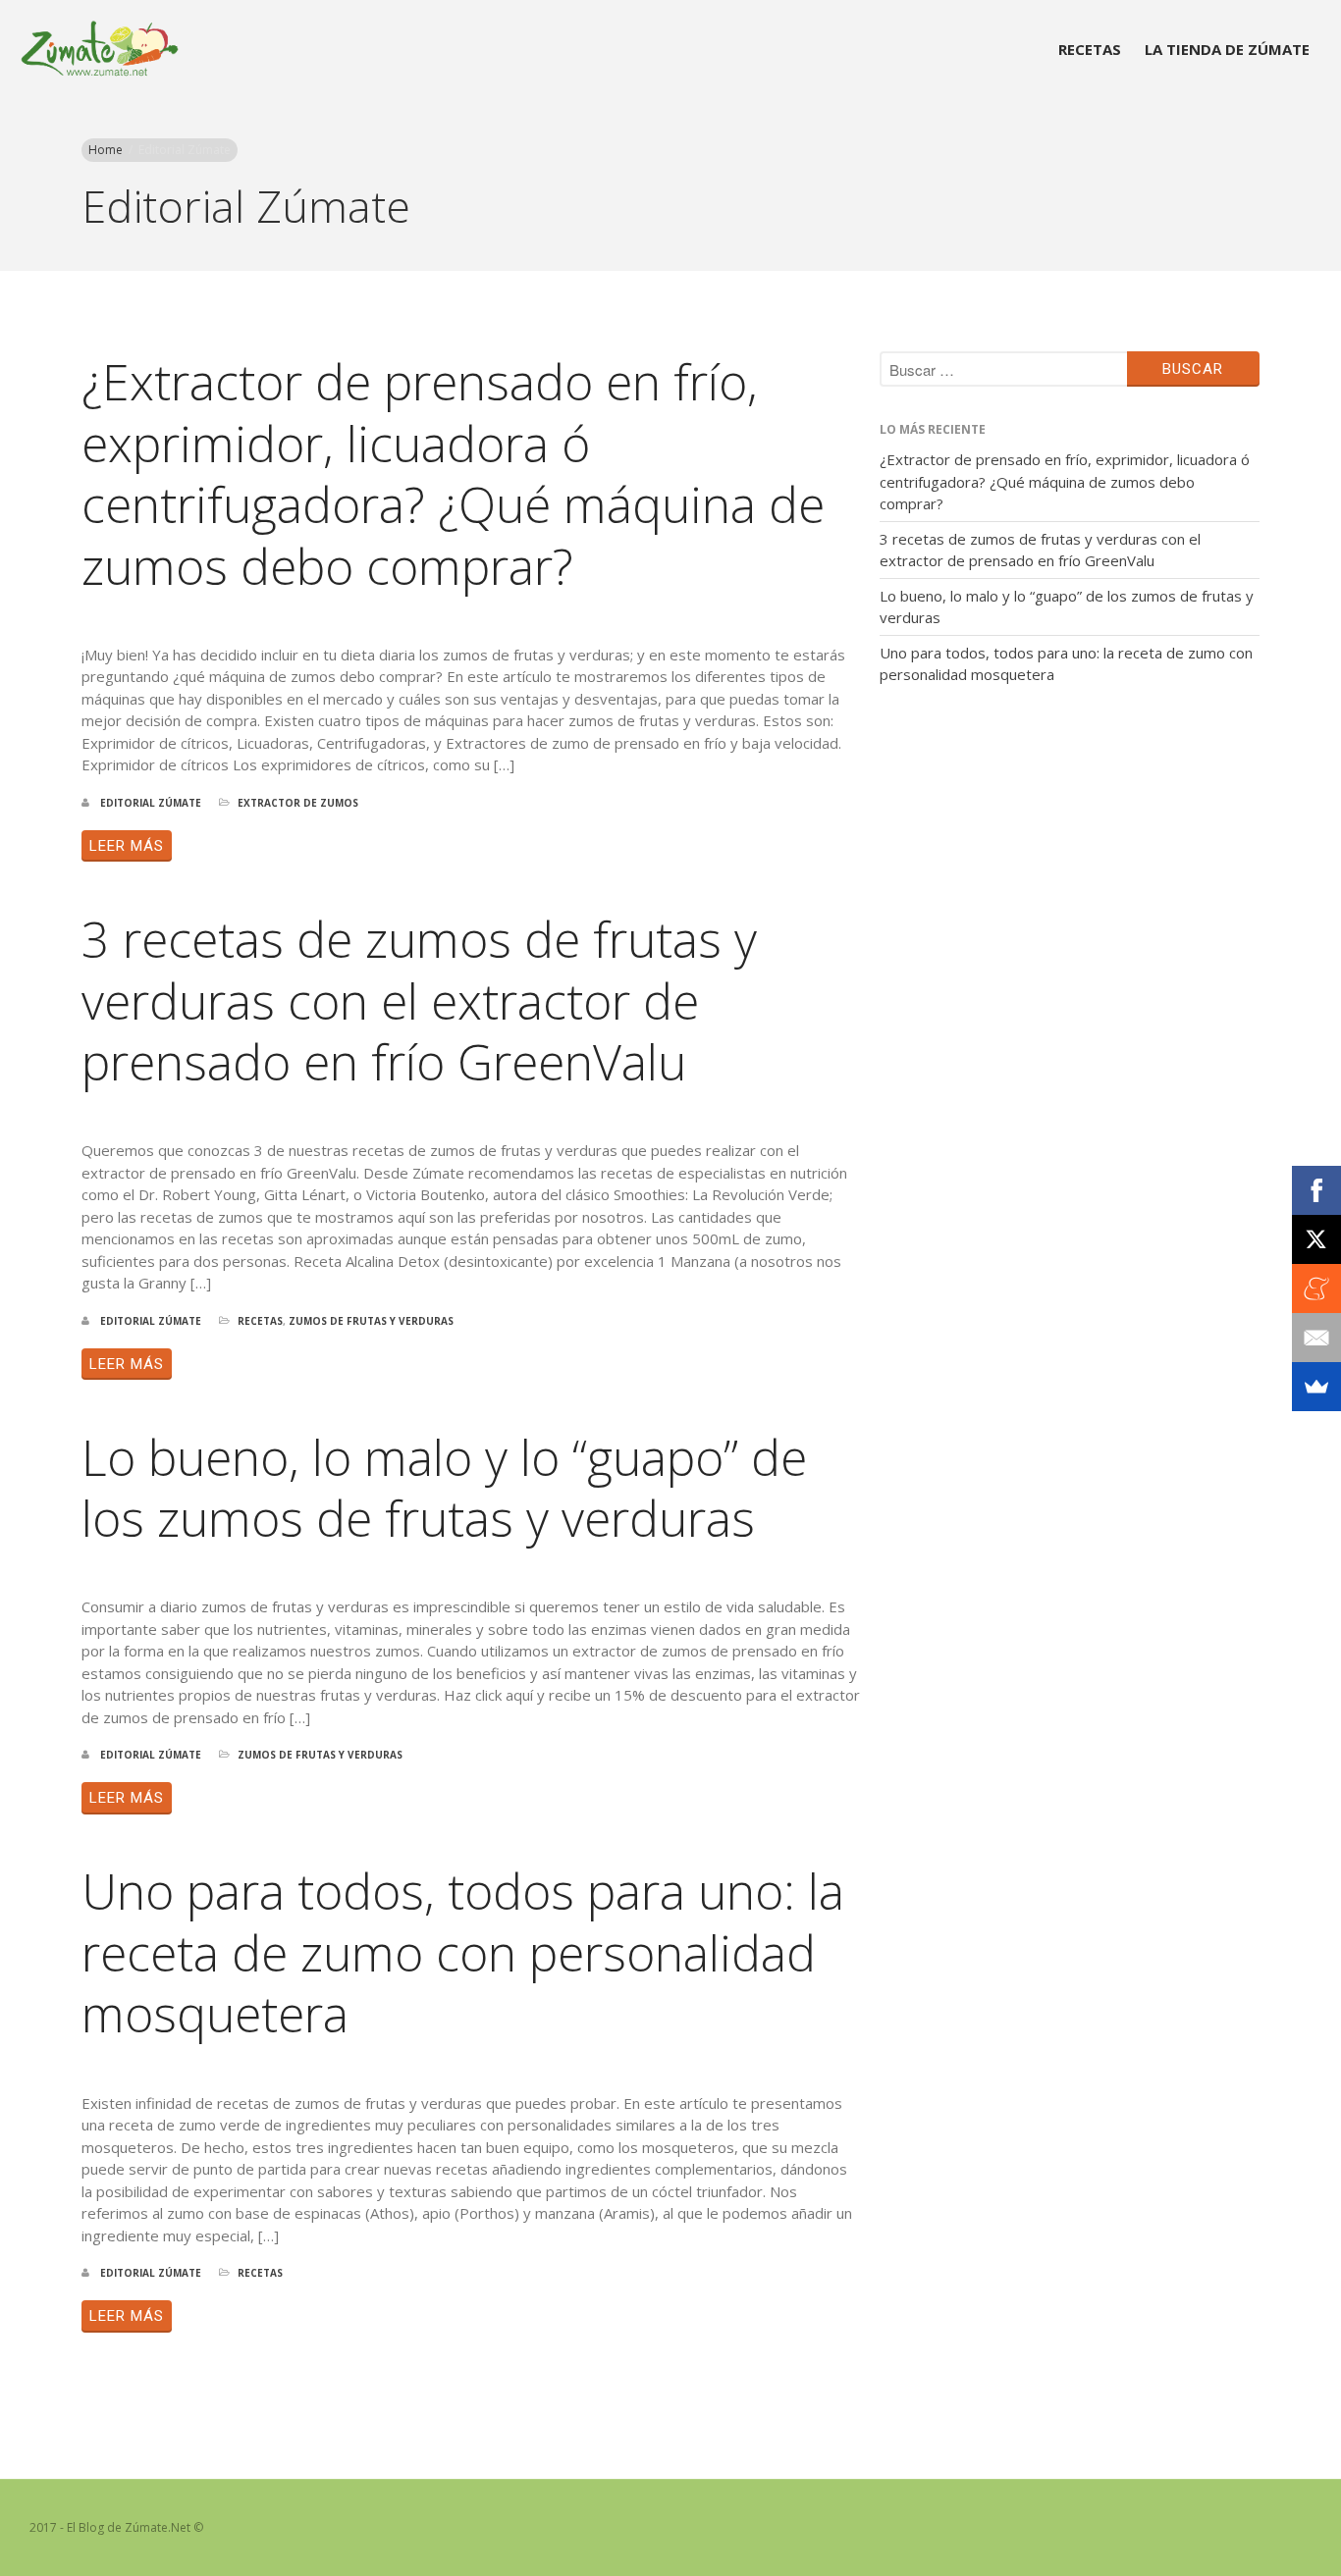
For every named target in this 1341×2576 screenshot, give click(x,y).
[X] (1316, 1239)
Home (106, 150)
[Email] (1316, 1338)
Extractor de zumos (298, 803)
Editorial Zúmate (151, 803)
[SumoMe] (1316, 1387)
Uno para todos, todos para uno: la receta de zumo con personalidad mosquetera (463, 1952)
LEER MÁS (127, 846)
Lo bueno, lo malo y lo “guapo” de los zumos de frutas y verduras (444, 1488)
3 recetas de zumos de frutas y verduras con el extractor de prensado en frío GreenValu (419, 1000)
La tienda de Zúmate (1227, 49)
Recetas (1090, 49)
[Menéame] (1316, 1288)
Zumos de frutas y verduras (371, 1321)
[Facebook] (1316, 1190)
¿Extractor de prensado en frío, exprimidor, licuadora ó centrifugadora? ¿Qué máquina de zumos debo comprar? (453, 474)
